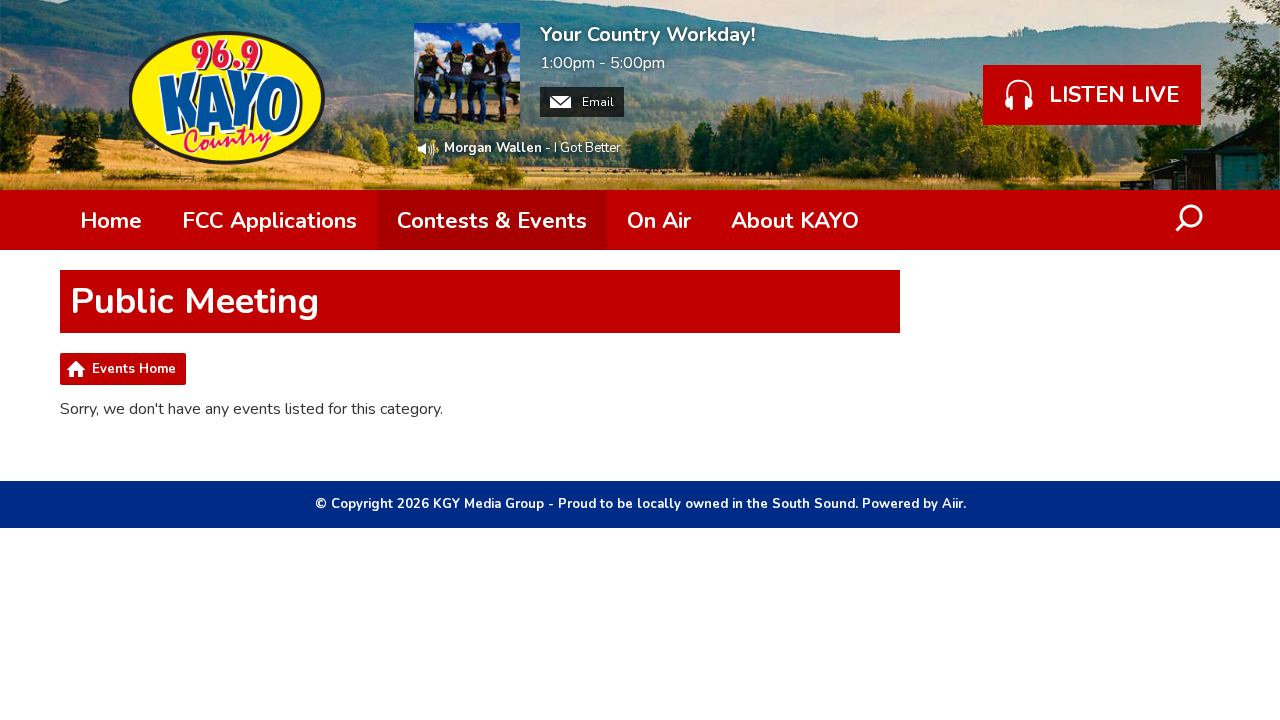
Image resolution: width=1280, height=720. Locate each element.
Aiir (952, 504)
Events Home (134, 369)
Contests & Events (492, 221)
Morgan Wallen (493, 148)
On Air (659, 221)
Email (596, 102)
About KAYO (795, 221)
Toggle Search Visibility (1190, 220)
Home (111, 221)
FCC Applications (269, 221)
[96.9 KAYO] (227, 95)
